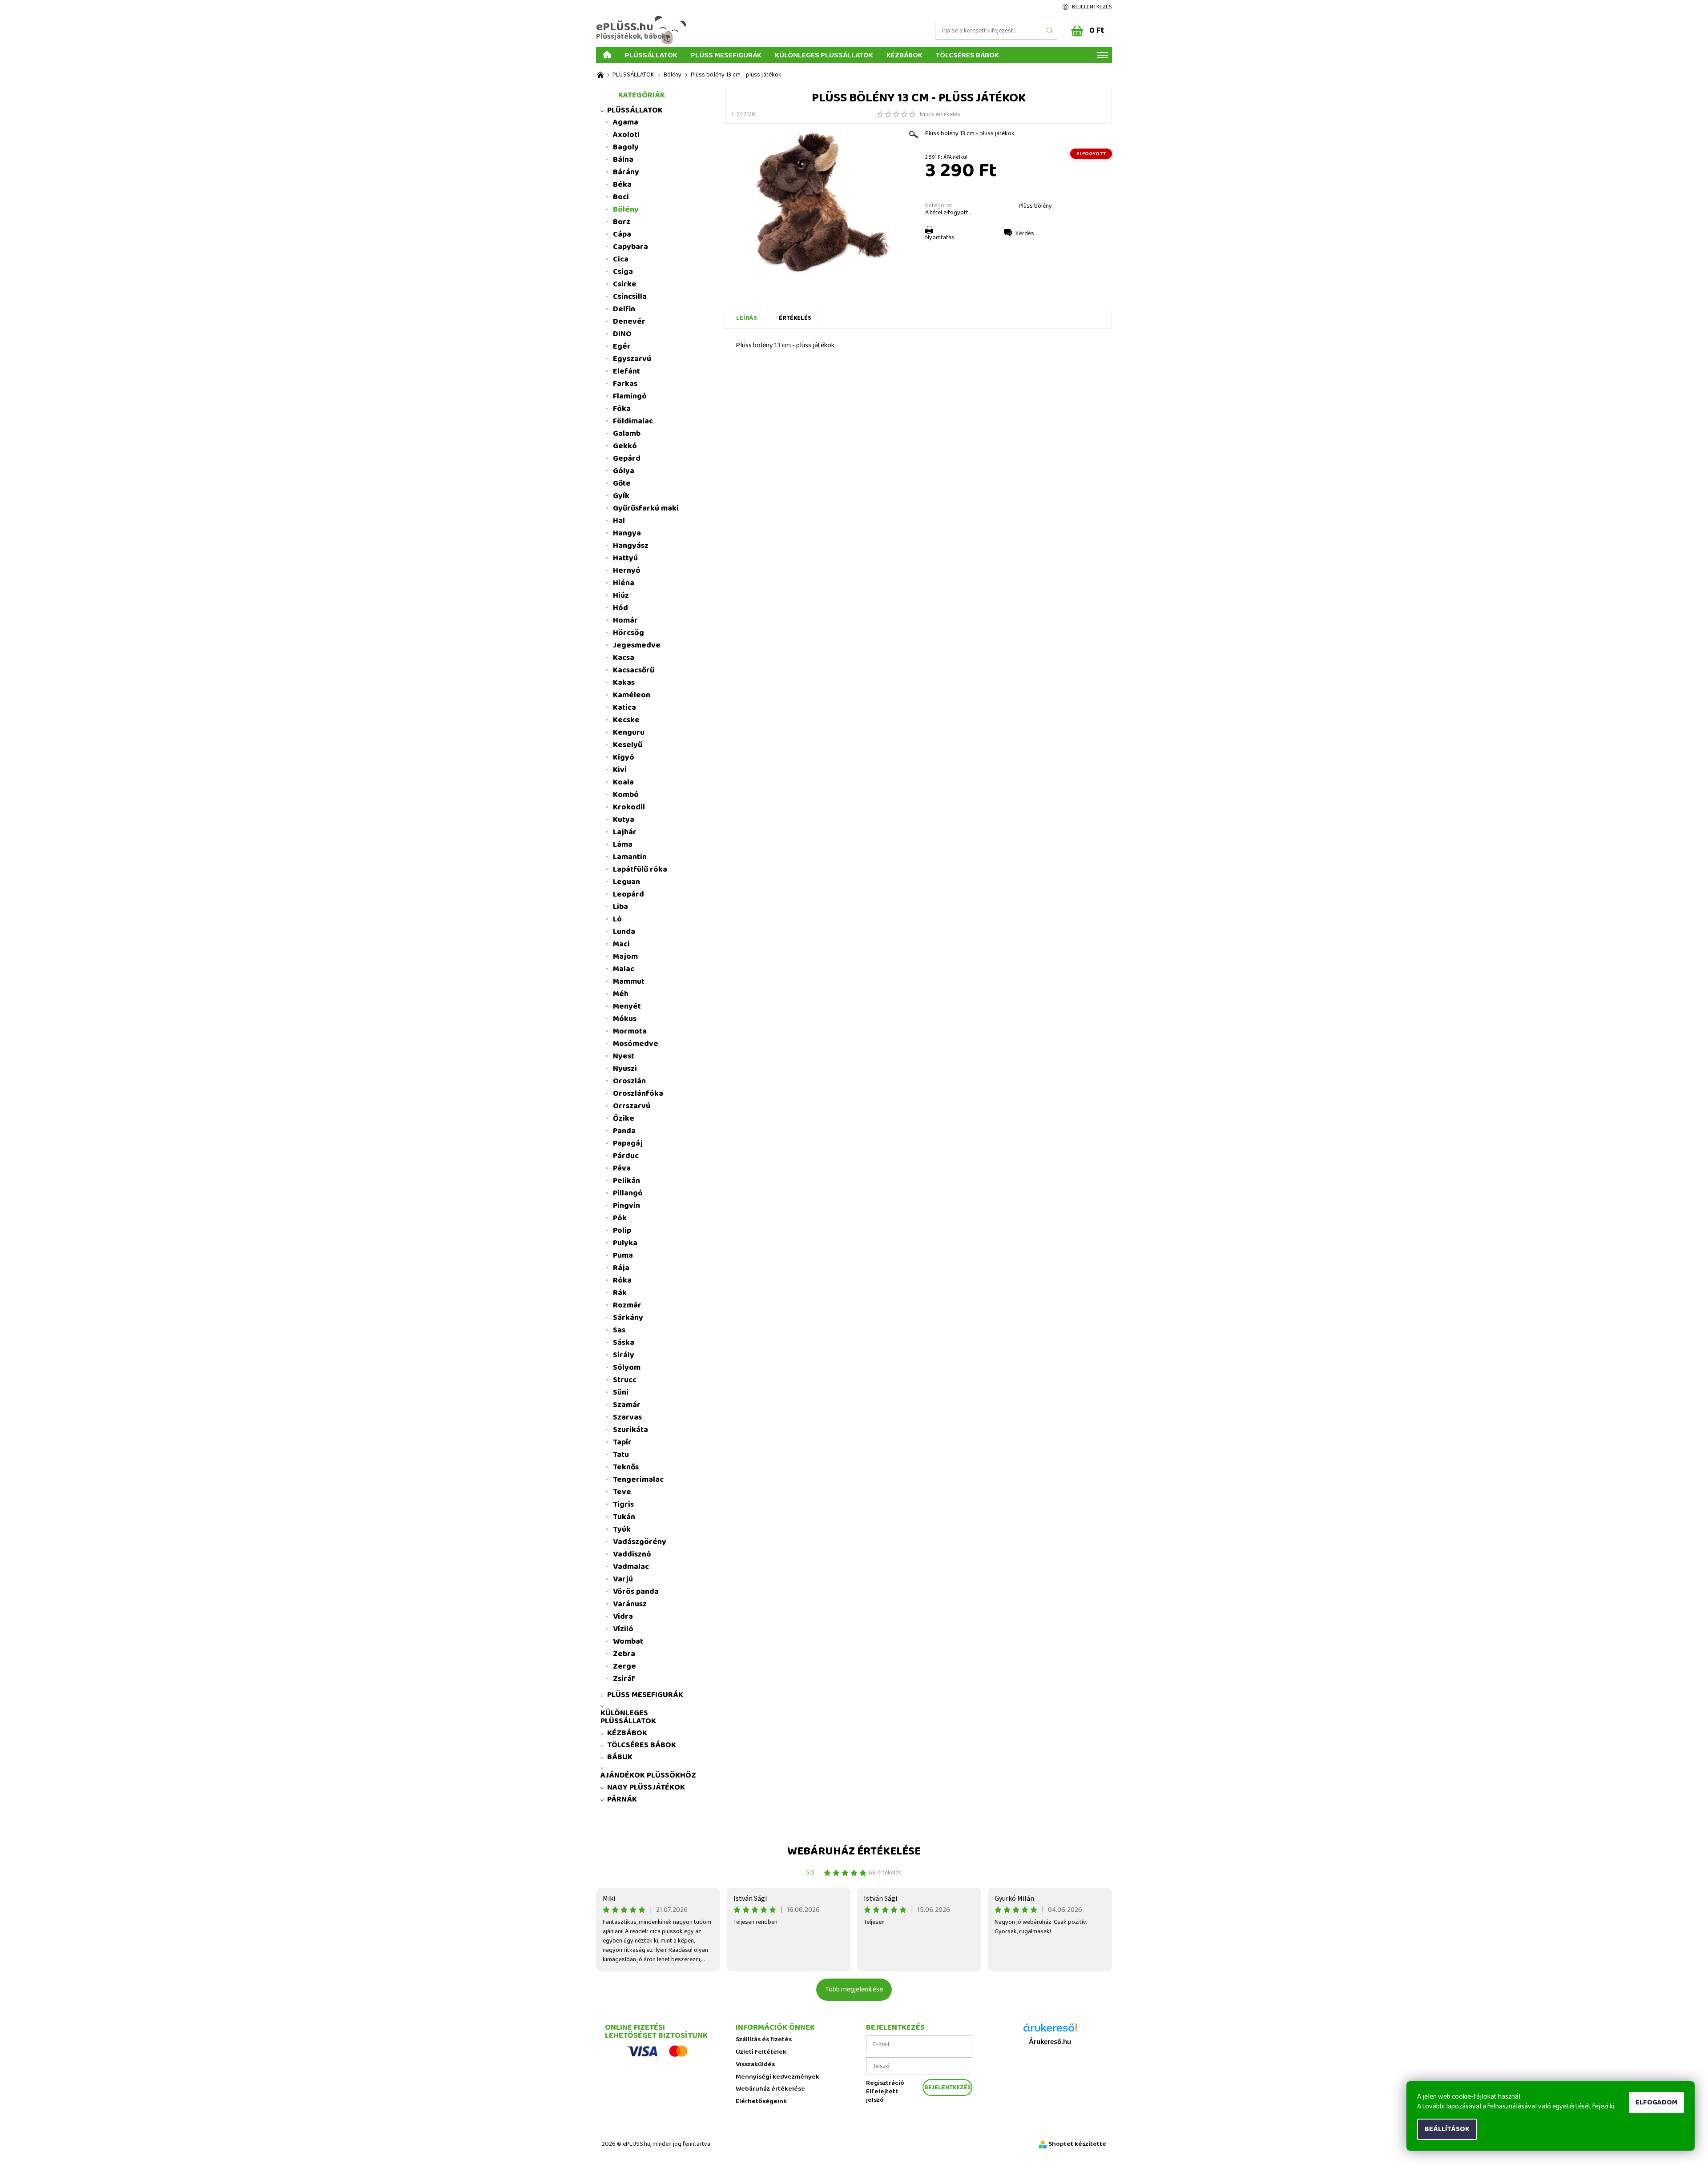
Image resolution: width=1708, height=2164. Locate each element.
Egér (622, 346)
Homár (625, 620)
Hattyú (625, 558)
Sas (619, 1330)
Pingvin (626, 1206)
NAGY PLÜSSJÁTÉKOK (646, 1787)
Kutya (624, 820)
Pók (620, 1218)
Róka (622, 1280)
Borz (622, 222)
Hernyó (627, 571)
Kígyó (624, 757)
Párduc (626, 1156)
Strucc (625, 1380)
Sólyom (627, 1368)
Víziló (623, 1629)
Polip (622, 1231)
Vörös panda (636, 1592)
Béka (622, 185)
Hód (620, 608)
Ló (617, 919)
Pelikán (626, 1181)
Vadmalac (631, 1567)
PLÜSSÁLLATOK (651, 55)
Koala (623, 782)
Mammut (629, 981)
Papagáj (628, 1143)
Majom (625, 957)
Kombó (626, 795)
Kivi (620, 770)
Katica (624, 708)
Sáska (624, 1343)
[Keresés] (1050, 31)
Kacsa (624, 658)
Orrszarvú (632, 1106)
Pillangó (628, 1193)
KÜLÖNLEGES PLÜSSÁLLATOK (824, 55)
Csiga (623, 272)
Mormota (630, 1031)
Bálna (623, 160)
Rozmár (627, 1305)
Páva (622, 1168)
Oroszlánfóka (638, 1094)
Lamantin (630, 857)
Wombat (628, 1641)
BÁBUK (620, 1757)
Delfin (624, 309)
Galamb (627, 434)
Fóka (622, 409)
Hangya (627, 533)
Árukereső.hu (1050, 2042)
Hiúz (621, 595)
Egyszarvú (632, 359)
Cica (621, 259)
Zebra (624, 1654)
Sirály (624, 1355)
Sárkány (628, 1318)
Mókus (625, 1019)
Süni (621, 1392)
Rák (620, 1293)
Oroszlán (629, 1081)
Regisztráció (885, 2083)
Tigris (623, 1504)
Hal (619, 521)
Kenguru (629, 732)
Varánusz (630, 1604)
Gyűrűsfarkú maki (646, 508)
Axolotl (626, 135)
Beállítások (1447, 2129)
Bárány (626, 172)
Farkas (625, 384)
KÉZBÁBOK (904, 55)
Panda (624, 1131)
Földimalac (633, 421)
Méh (621, 994)
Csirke (625, 284)
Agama (626, 122)
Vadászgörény (640, 1542)
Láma (623, 845)
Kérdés (1025, 233)
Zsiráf (624, 1679)
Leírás (747, 318)
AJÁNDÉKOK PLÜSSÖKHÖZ (648, 1775)
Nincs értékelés (940, 114)
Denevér (629, 322)
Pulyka (625, 1243)
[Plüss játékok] (600, 75)
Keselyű (628, 745)
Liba (620, 907)
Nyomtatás (940, 237)
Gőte (622, 483)
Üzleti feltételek (761, 2052)
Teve (622, 1492)
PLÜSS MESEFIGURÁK (726, 55)
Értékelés (795, 318)
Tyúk (622, 1529)
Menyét (627, 1006)
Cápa (622, 234)
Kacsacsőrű (634, 670)
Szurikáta (630, 1430)
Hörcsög (628, 633)
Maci (621, 944)
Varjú (623, 1579)
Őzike (624, 1118)
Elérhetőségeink (761, 2102)
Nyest (624, 1056)
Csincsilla (630, 297)
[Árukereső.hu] (1050, 2031)
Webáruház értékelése (854, 1851)
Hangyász (631, 546)
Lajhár (625, 832)
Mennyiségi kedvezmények (777, 2077)
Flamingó (630, 396)
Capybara (630, 247)
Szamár (627, 1405)
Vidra (623, 1617)
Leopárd (628, 894)
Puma (623, 1255)
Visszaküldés (755, 2065)
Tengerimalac (638, 1480)
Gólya (624, 471)
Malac (624, 969)
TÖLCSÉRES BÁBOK (967, 55)
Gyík (621, 496)
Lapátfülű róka (640, 869)
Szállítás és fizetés (764, 2040)
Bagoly (626, 147)
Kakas (624, 683)
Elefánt (626, 371)
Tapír (622, 1442)
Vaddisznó (632, 1554)
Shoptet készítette (1077, 2144)
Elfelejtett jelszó (882, 2096)
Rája (621, 1268)
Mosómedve (636, 1044)
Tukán (624, 1517)
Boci (621, 197)
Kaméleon (632, 695)
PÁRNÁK (622, 1799)
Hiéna (624, 583)
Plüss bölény (1035, 206)
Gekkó (625, 446)
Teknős (626, 1467)
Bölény (626, 209)
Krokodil (629, 807)
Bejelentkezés (1092, 7)
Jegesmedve (637, 645)
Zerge (624, 1666)
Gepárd (627, 459)
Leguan (626, 882)
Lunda (624, 932)
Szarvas (627, 1417)
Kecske (626, 720)
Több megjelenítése (854, 1989)
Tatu (621, 1455)
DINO (622, 334)
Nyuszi (625, 1069)
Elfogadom (1656, 2102)
